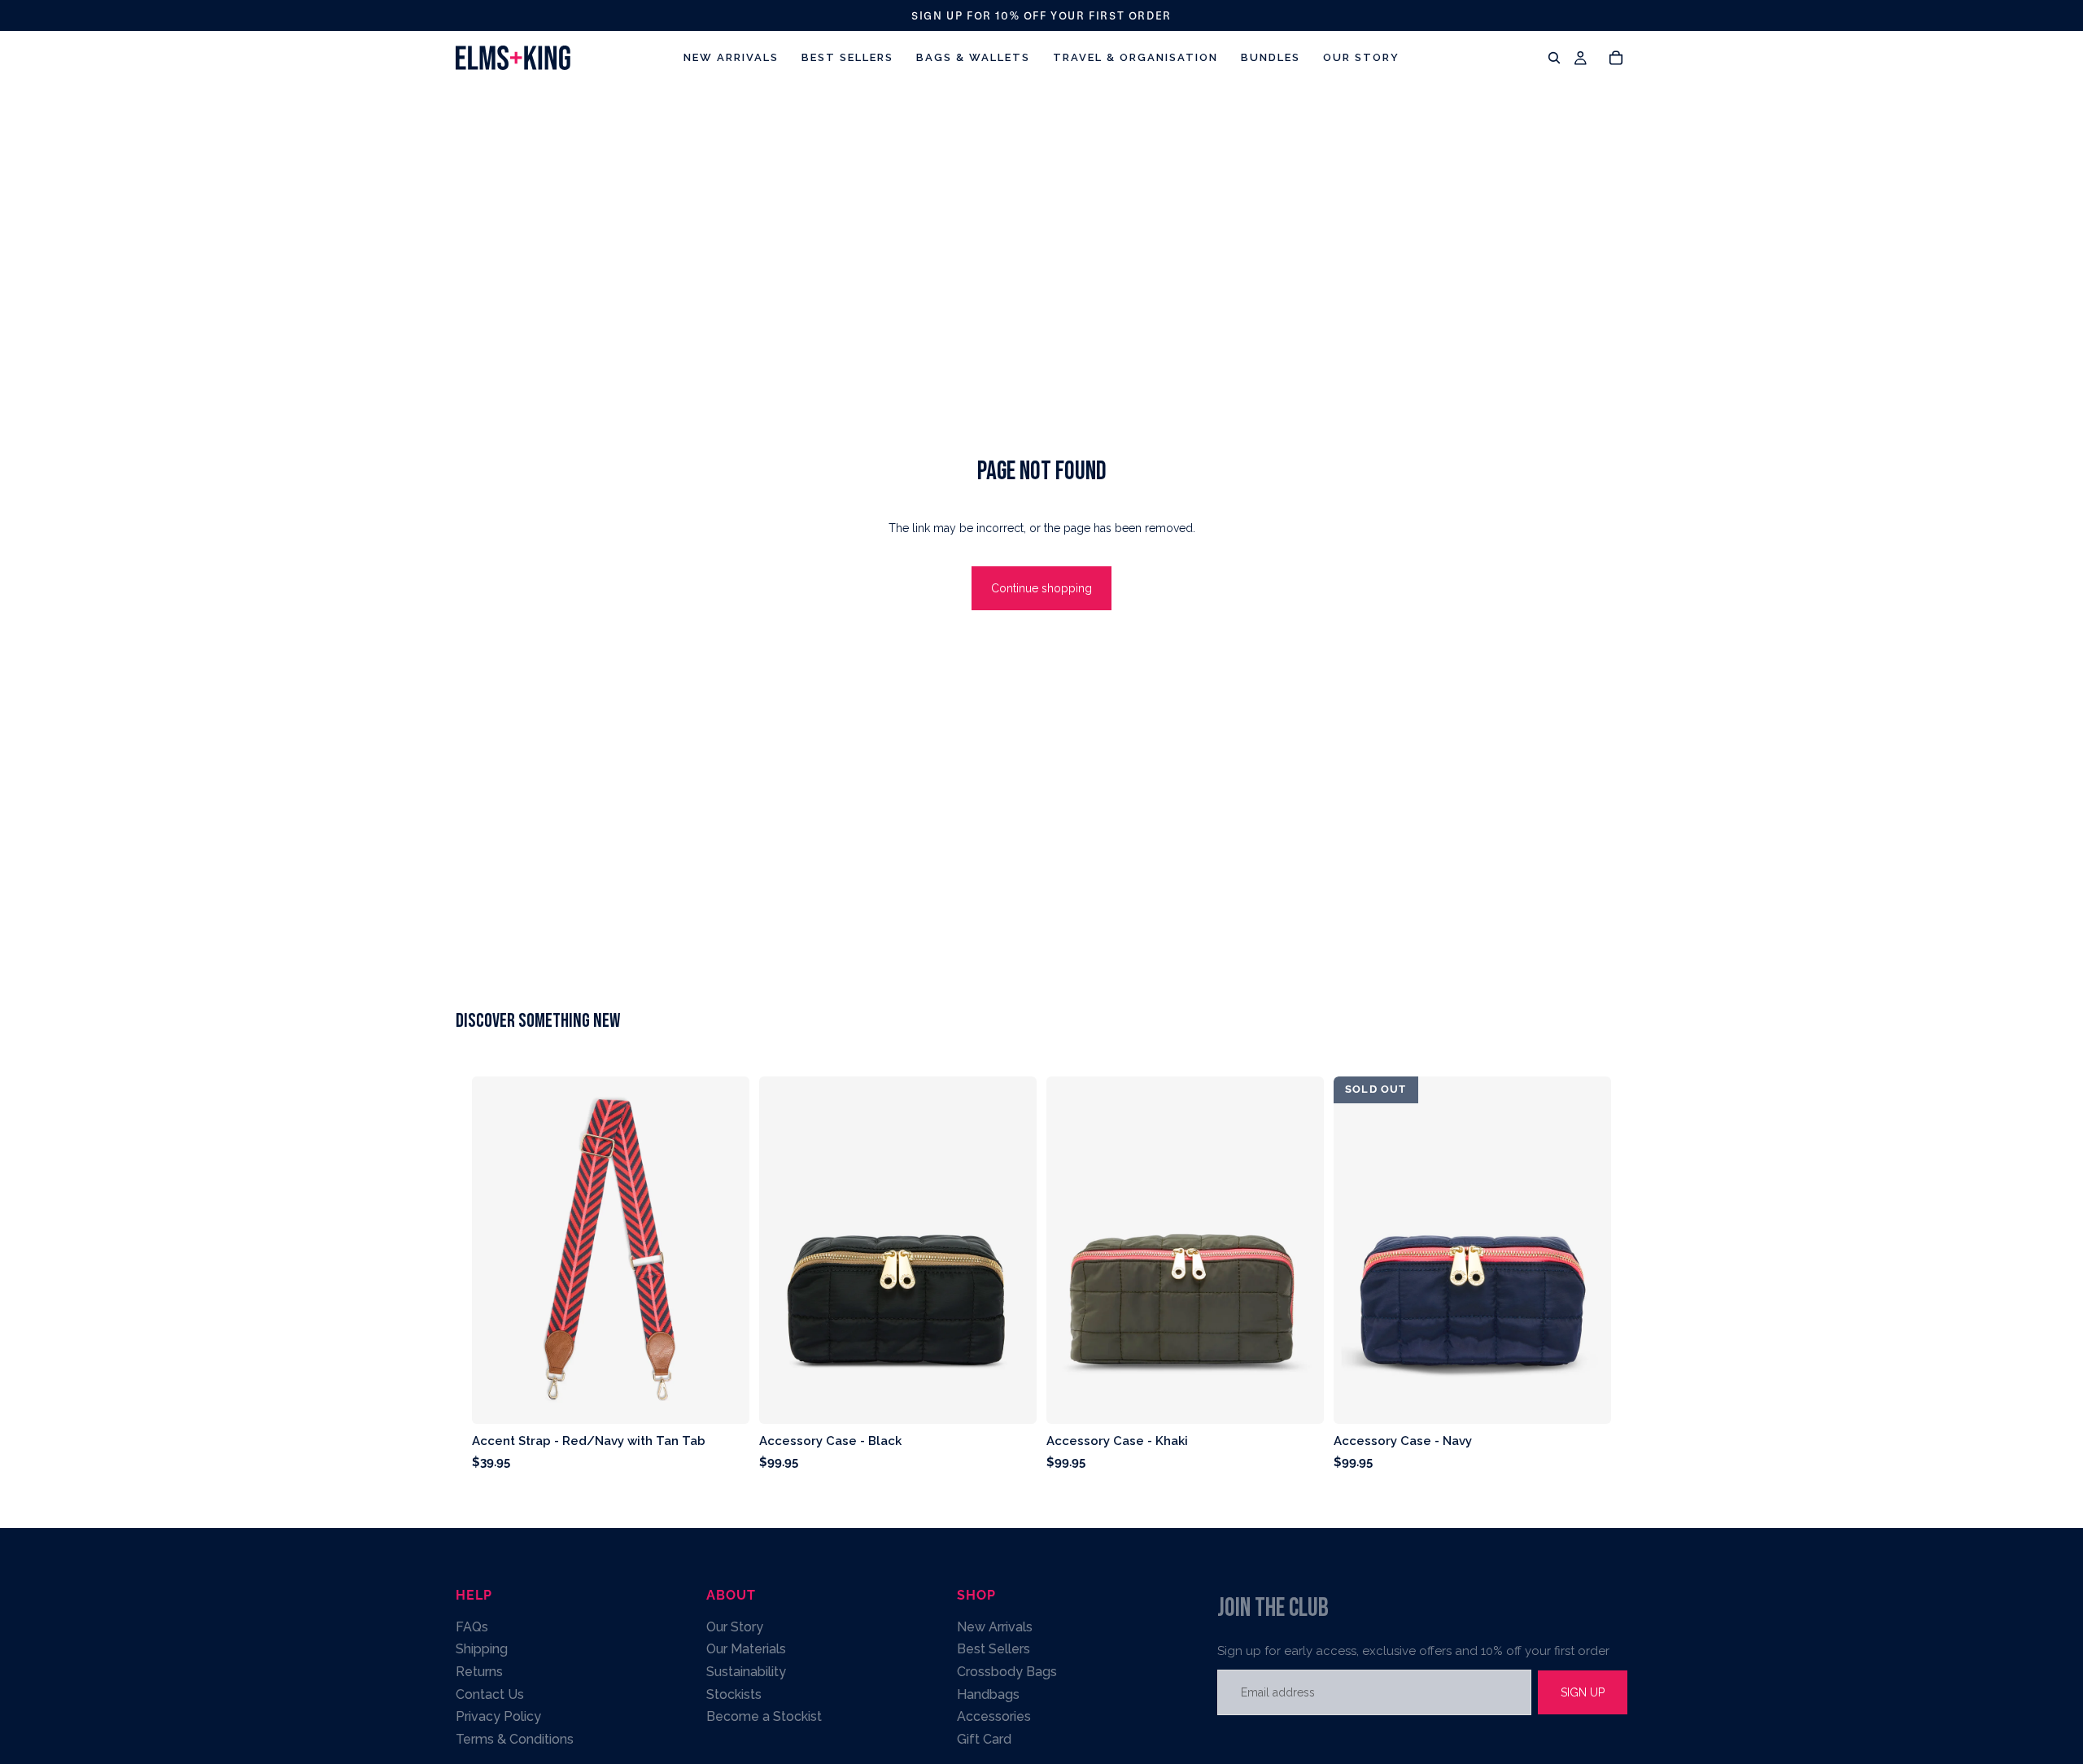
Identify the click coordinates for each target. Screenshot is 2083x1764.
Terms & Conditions (515, 1738)
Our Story (735, 1626)
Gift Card (984, 1738)
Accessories (994, 1716)
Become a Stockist (764, 1716)
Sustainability (746, 1672)
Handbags (988, 1694)
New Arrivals (995, 1626)
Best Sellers (993, 1649)
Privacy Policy (498, 1716)
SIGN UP (1583, 1692)
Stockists (734, 1694)
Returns (479, 1672)
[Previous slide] (784, 1251)
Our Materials (746, 1649)
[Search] (1554, 58)
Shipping (482, 1649)
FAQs (472, 1626)
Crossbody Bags (1007, 1672)
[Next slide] (1012, 1251)
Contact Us (490, 1694)
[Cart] (1616, 58)
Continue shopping (1041, 588)
